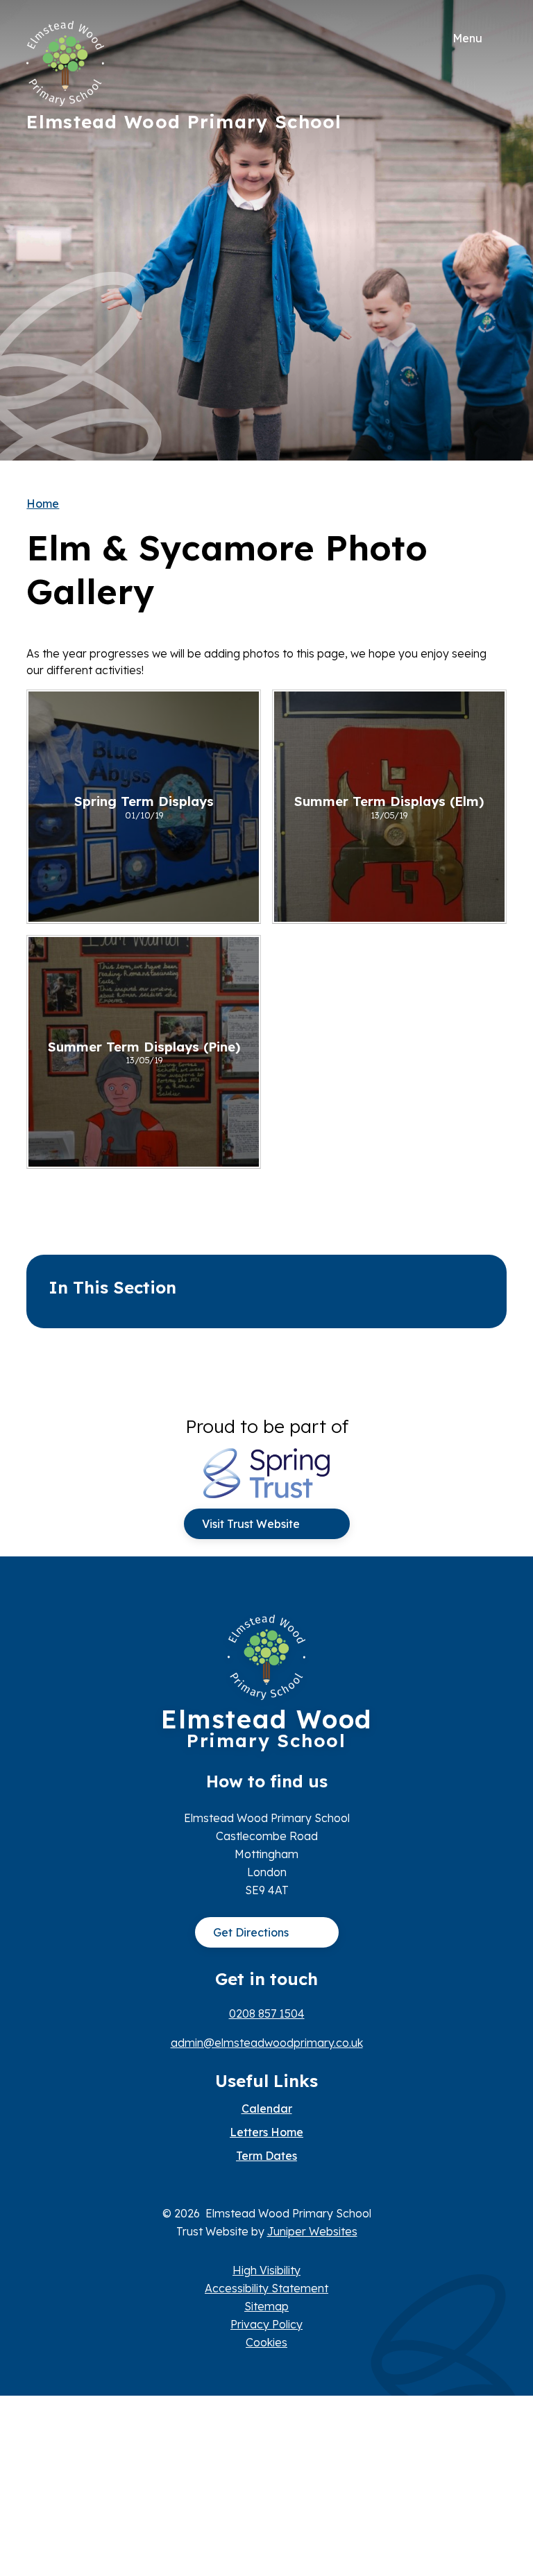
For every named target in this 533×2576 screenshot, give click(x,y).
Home (43, 504)
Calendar (267, 2109)
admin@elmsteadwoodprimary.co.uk (267, 2043)
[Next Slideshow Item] (491, 188)
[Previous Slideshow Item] (491, 231)
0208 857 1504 (267, 2013)
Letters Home (266, 2132)
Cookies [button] (266, 2342)
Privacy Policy (266, 2324)
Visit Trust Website (251, 1524)
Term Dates (266, 2156)
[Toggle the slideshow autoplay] (491, 273)
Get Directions (251, 1932)
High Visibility (266, 2270)
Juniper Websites (312, 2231)
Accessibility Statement (266, 2288)
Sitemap (266, 2306)
